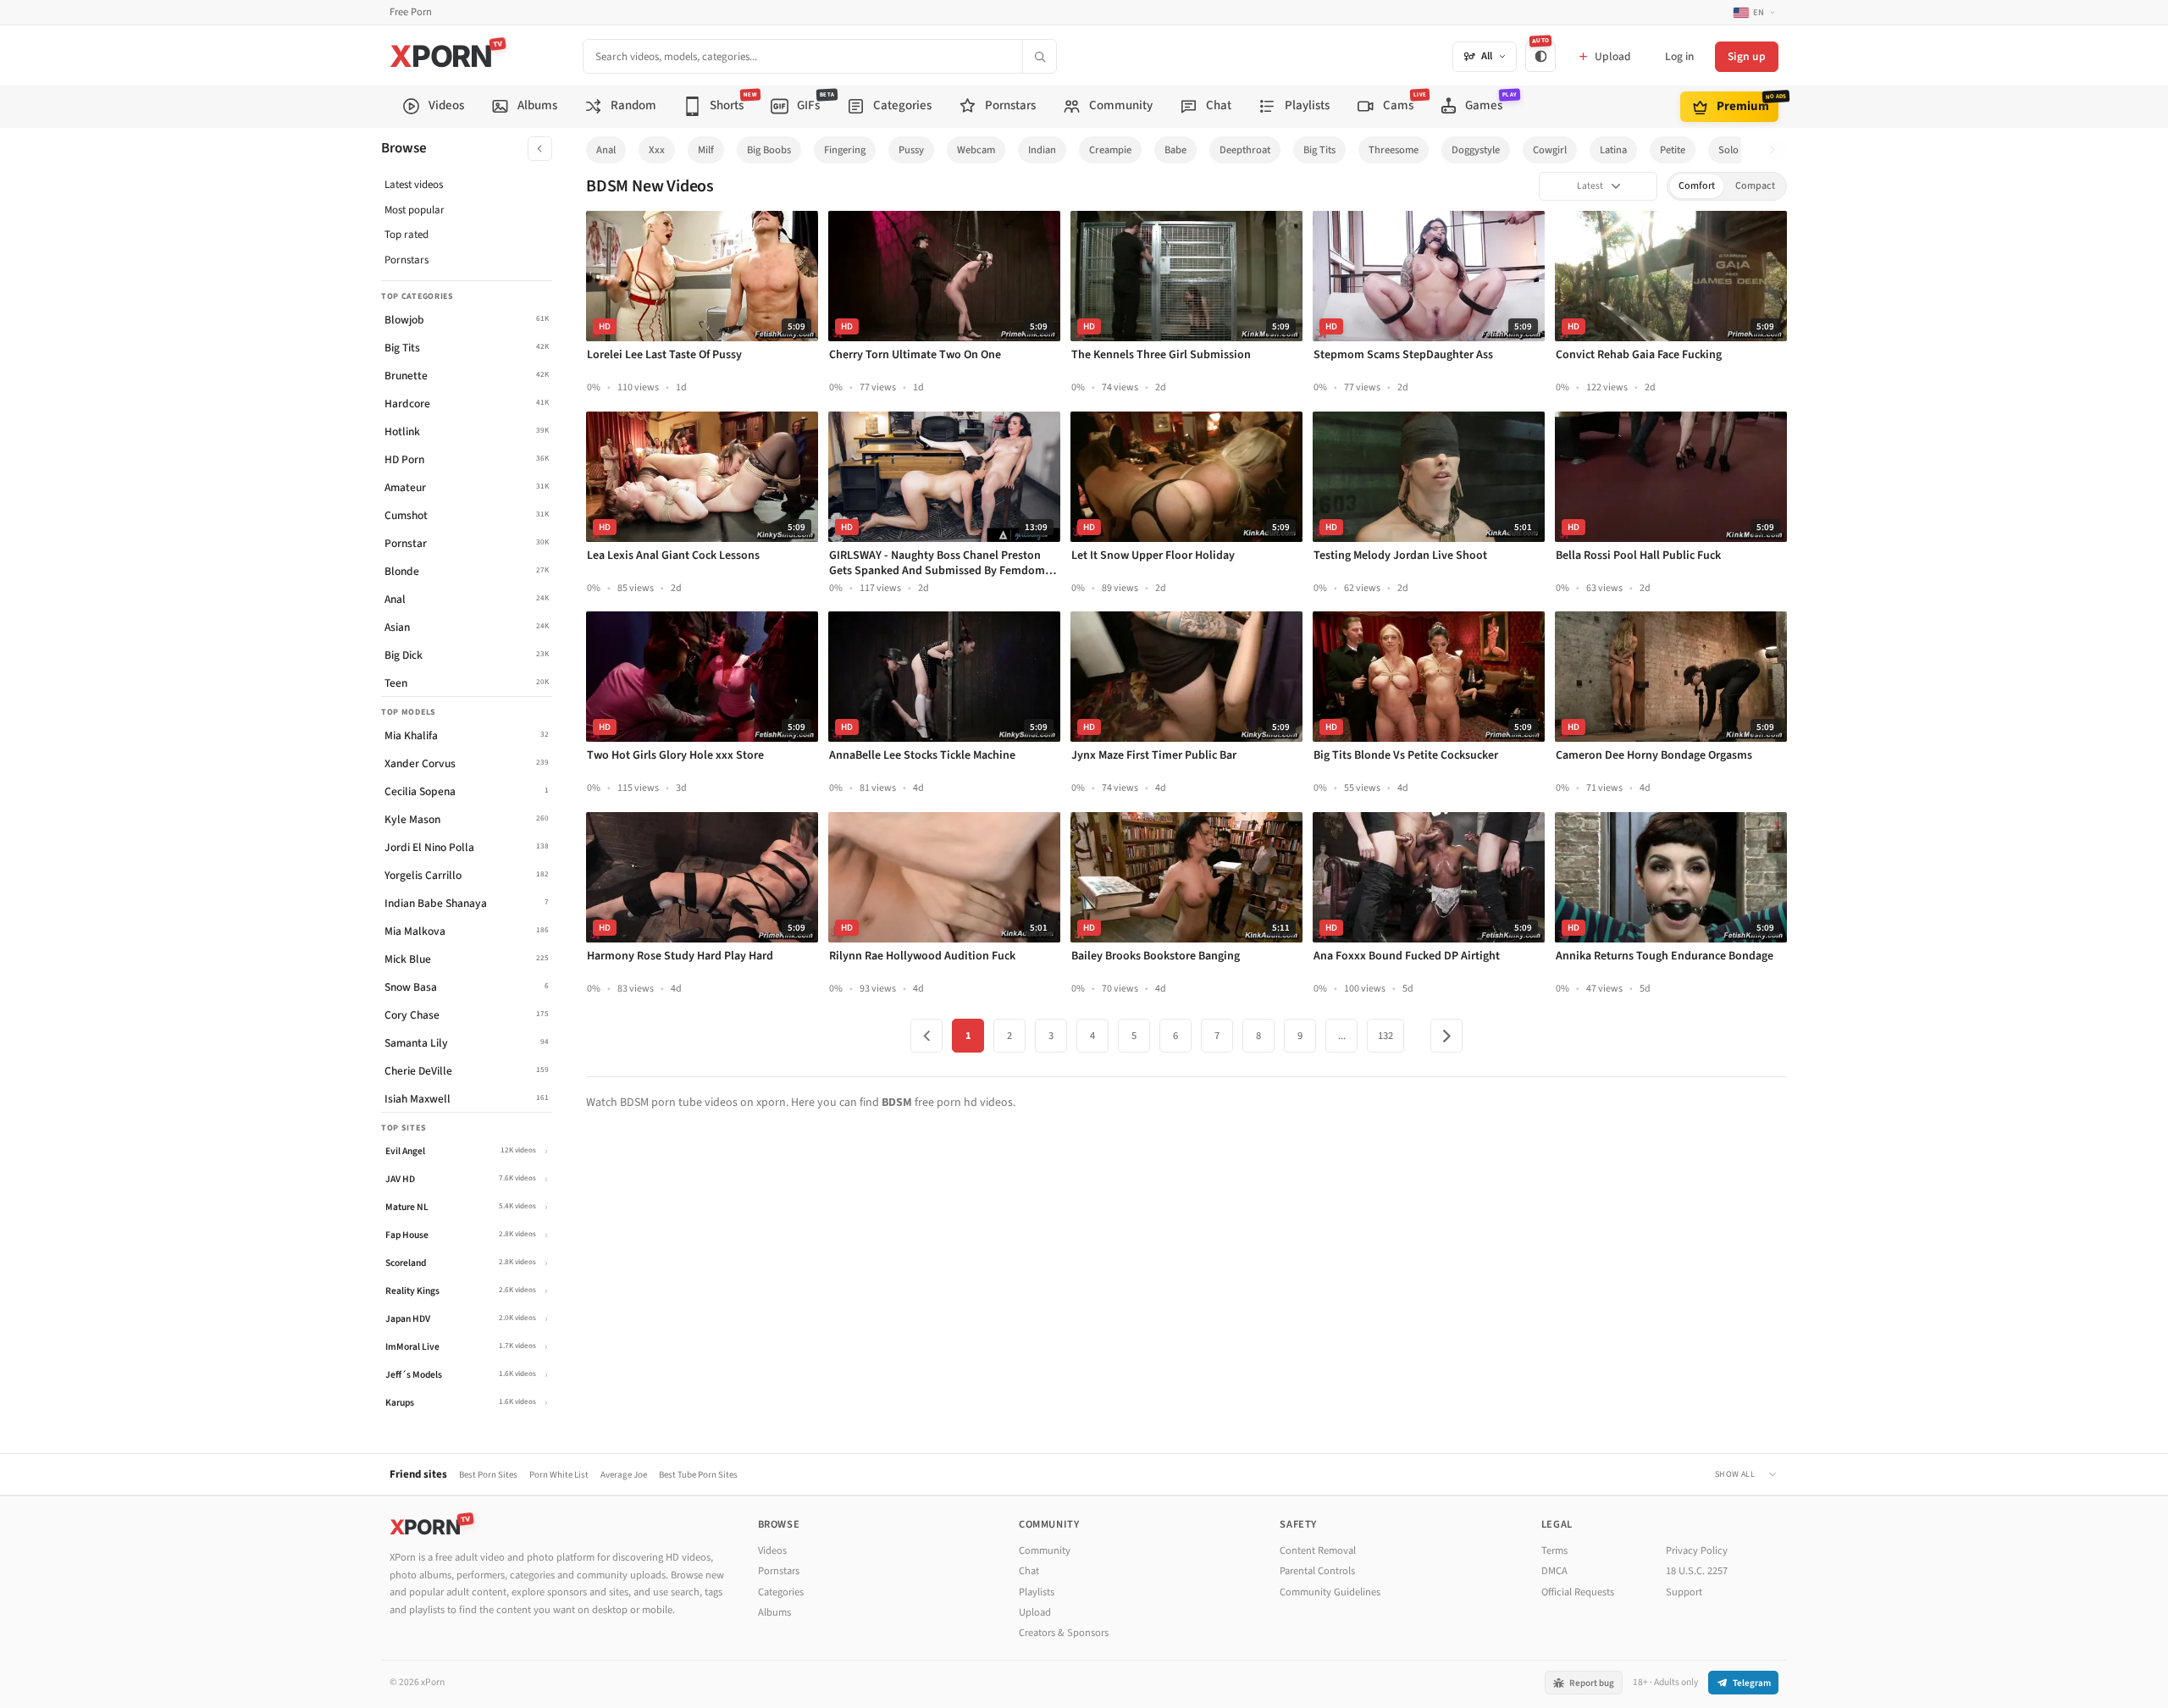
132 (1385, 1036)
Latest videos (414, 185)
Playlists (1037, 1592)
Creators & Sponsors (1064, 1633)
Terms (1554, 1550)
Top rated (406, 235)
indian (1042, 150)
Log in (1679, 56)
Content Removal (1318, 1550)
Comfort (1697, 186)
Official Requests (1578, 1592)
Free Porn (411, 12)
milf (706, 150)
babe (1175, 150)
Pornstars (406, 260)
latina (1613, 150)
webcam (976, 150)
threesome (1394, 150)
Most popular (415, 210)
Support (1684, 1592)
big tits (1319, 150)
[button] (1777, 150)
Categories (781, 1592)
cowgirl (1550, 150)
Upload (1035, 1612)
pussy (911, 150)
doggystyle (1476, 150)
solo (1728, 150)
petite (1673, 150)
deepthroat (1245, 150)
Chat (1029, 1571)
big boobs (769, 150)
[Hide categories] (540, 149)
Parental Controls (1317, 1571)
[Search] (1039, 56)
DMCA (1554, 1571)
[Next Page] (1446, 1036)
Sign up (1747, 56)
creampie (1110, 150)
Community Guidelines (1330, 1592)
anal (606, 150)
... (1342, 1036)
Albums (774, 1612)
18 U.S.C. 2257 (1697, 1571)
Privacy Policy (1697, 1550)
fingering (845, 150)
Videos (772, 1550)
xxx (657, 150)
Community (1045, 1550)
